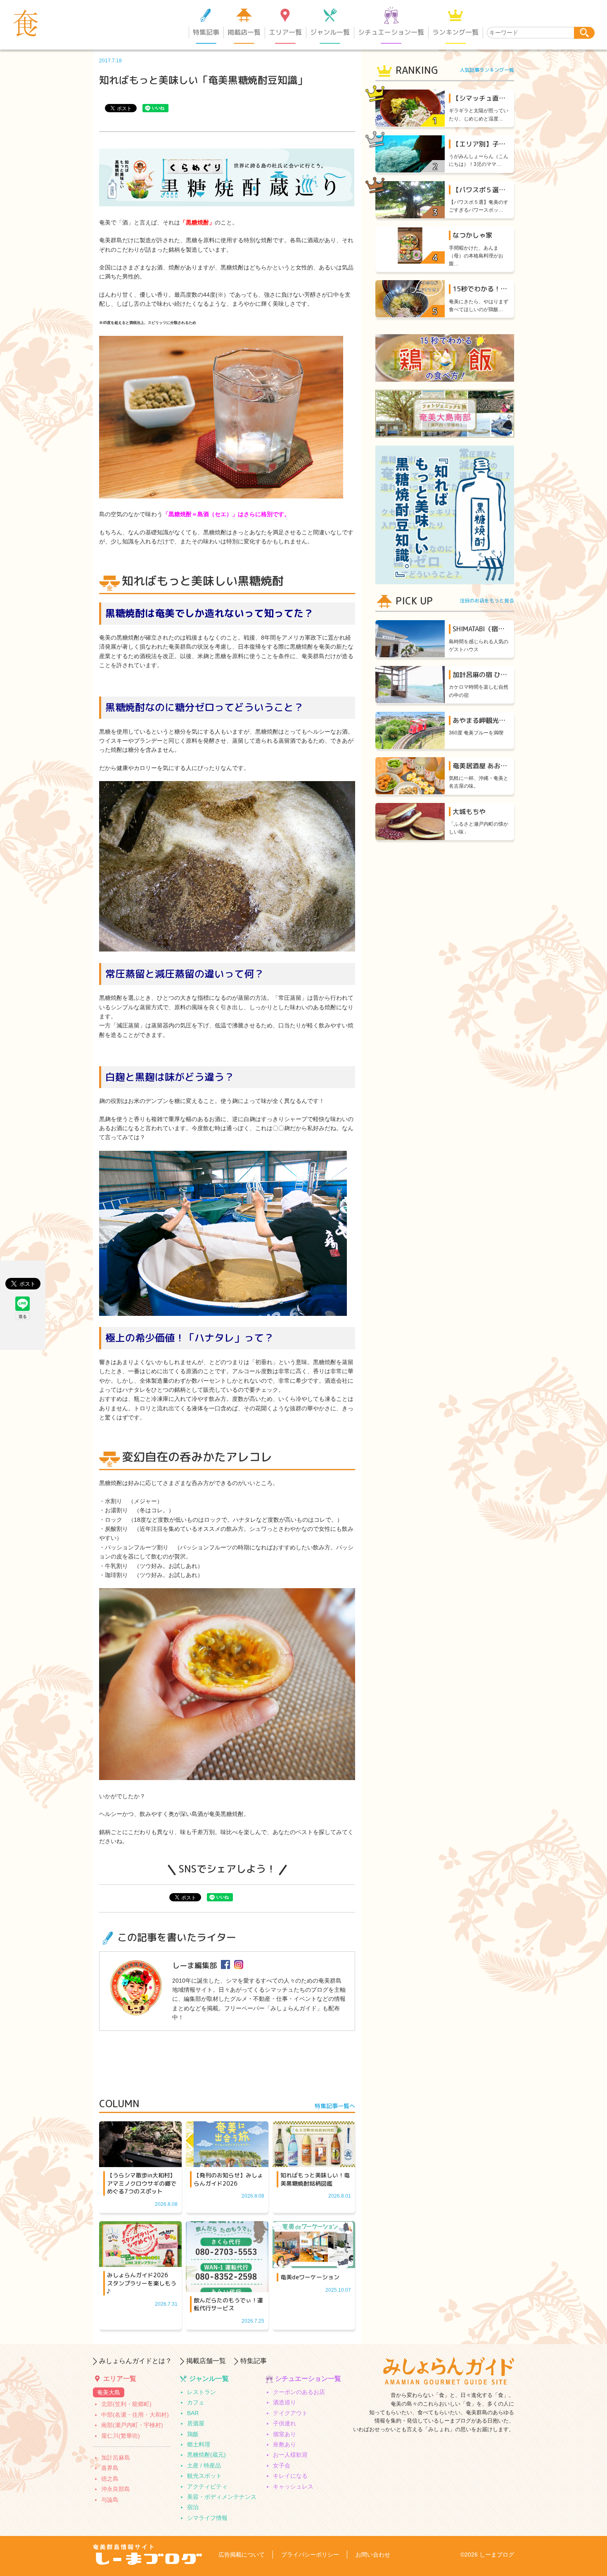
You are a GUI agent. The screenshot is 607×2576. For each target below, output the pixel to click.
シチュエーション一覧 (391, 32)
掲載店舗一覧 (206, 2361)
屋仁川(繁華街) (121, 2436)
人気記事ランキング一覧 (487, 70)
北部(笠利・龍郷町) (126, 2404)
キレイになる (290, 2476)
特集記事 (206, 32)
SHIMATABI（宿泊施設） (488, 629)
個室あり (285, 2434)
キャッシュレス (293, 2486)
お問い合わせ (373, 2555)
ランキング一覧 (455, 32)
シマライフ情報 (207, 2518)
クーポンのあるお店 (299, 2392)
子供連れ (285, 2423)
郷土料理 (199, 2444)
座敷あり (285, 2444)
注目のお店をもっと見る (487, 601)
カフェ (196, 2402)
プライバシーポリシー (310, 2555)
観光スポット (204, 2476)
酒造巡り (285, 2402)
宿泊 (193, 2507)
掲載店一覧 (244, 32)
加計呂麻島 (116, 2458)
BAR (193, 2413)
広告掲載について (242, 2555)
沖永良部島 (116, 2489)
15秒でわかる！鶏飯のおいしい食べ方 (510, 289)
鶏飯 (193, 2434)
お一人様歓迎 (290, 2455)
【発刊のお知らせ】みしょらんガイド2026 (228, 2179)
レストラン (202, 2392)
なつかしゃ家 (472, 235)
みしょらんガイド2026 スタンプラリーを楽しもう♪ (142, 2283)
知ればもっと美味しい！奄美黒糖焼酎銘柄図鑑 (315, 2179)
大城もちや (469, 812)
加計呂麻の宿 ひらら (483, 675)
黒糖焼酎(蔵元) (206, 2455)
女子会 (282, 2465)
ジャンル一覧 (330, 32)
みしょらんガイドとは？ (135, 2361)
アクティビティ (207, 2486)
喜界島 (110, 2468)
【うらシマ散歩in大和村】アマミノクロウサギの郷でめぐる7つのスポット (142, 2183)
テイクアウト (290, 2413)
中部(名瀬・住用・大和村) (135, 2415)
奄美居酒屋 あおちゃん (486, 766)
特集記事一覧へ (335, 2106)
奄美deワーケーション (310, 2277)
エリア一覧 (285, 32)
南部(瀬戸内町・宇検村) (132, 2425)
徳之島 (110, 2479)
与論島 (110, 2500)
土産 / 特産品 (204, 2465)
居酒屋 (196, 2423)
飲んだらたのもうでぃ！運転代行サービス (228, 2304)
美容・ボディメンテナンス (222, 2497)
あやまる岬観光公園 (482, 720)
